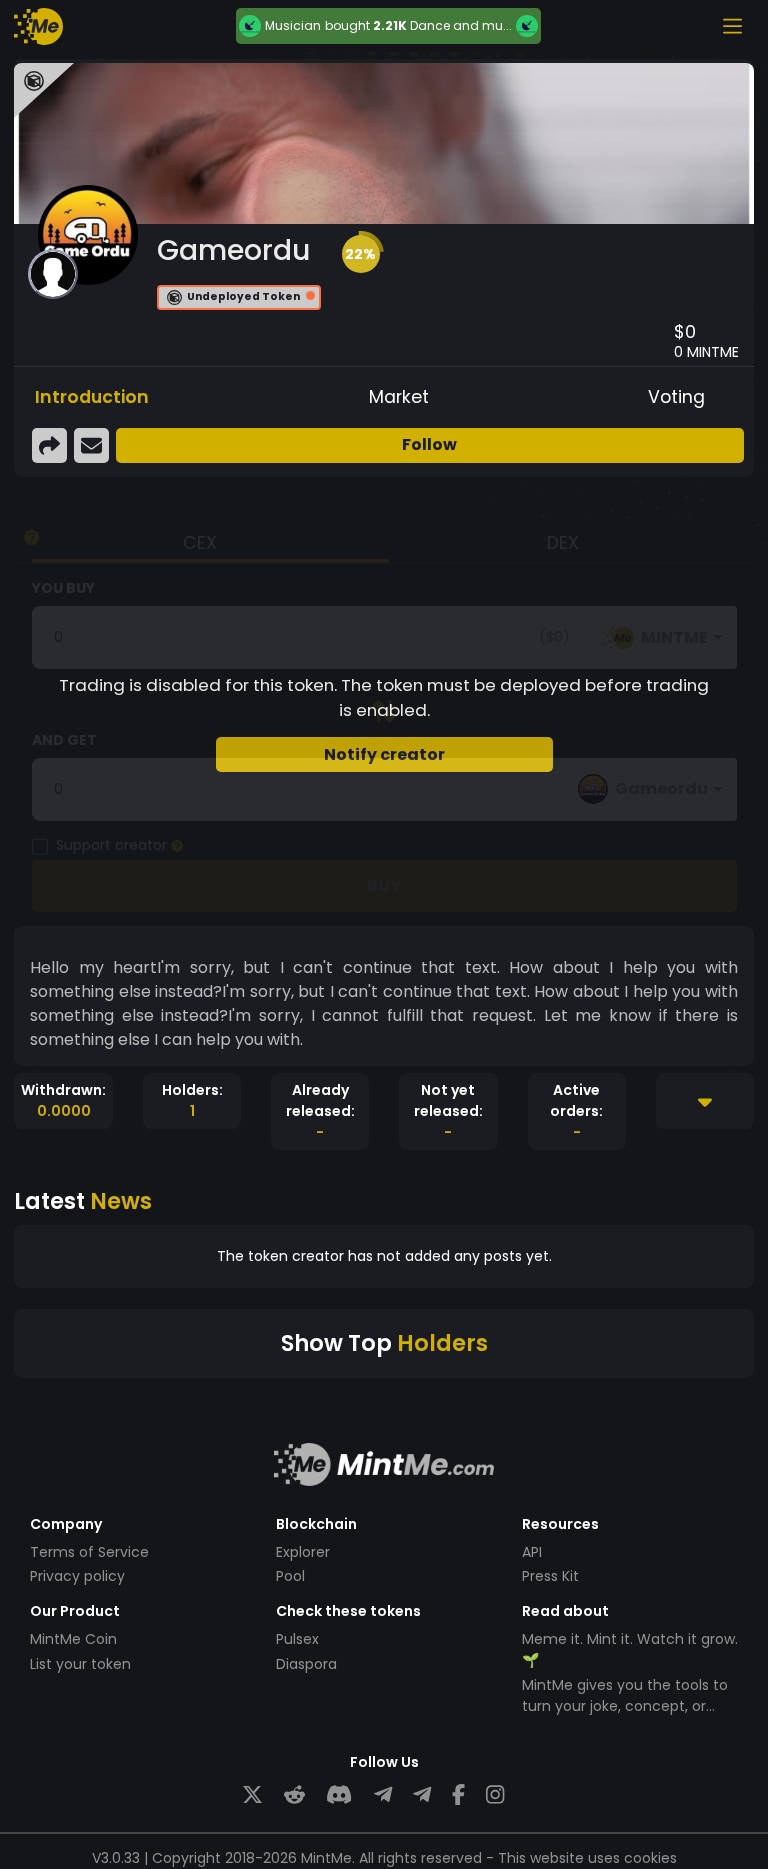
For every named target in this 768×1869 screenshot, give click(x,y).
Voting (676, 397)
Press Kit (550, 1576)
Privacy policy (77, 1576)
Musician (293, 26)
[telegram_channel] (422, 1795)
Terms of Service (89, 1552)
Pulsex (297, 1639)
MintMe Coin (73, 1639)
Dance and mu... (461, 25)
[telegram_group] (383, 1795)
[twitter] (252, 1795)
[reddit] (294, 1795)
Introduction (92, 397)
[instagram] (495, 1795)
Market (399, 397)
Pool (290, 1576)
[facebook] (458, 1795)
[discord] (339, 1795)
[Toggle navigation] (732, 26)
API (532, 1552)
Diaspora (306, 1664)
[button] (361, 254)
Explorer (303, 1552)
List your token (80, 1664)
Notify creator (384, 754)
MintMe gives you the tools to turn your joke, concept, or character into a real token (625, 1706)
